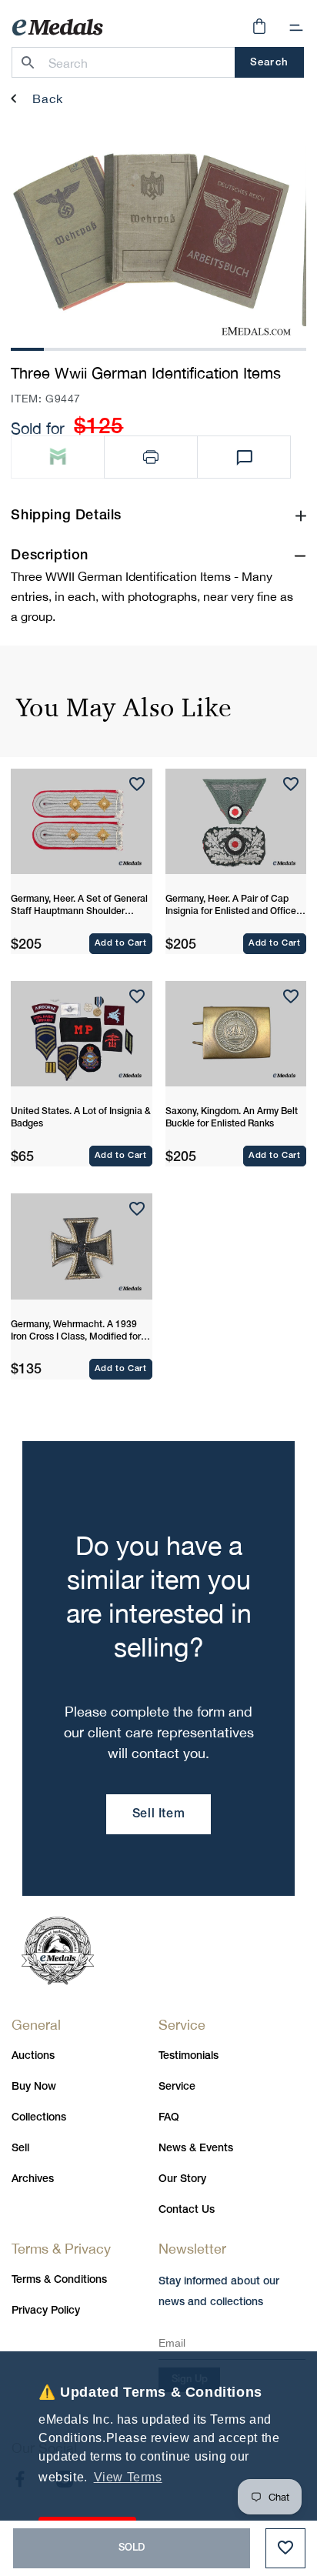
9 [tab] (289, 347)
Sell (20, 2149)
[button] (296, 28)
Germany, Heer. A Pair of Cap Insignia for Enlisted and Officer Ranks (232, 906)
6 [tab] (192, 347)
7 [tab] (224, 347)
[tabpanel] (151, 231)
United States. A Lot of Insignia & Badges (81, 1118)
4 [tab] (125, 347)
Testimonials (189, 2056)
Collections (39, 2118)
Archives (33, 2179)
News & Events (196, 2149)
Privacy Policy (46, 2311)
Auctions (33, 2056)
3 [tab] (93, 347)
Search (269, 63)
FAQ (169, 2118)
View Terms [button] (128, 2477)
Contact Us (187, 2210)
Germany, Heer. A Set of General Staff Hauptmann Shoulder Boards (79, 906)
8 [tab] (257, 347)
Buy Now (34, 2087)
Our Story (182, 2179)
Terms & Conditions (59, 2280)
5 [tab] (158, 347)
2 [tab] (60, 347)
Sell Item (158, 1814)
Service (177, 2087)
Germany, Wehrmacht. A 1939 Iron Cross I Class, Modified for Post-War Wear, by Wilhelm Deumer (76, 1332)
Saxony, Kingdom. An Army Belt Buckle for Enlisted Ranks (232, 1118)
